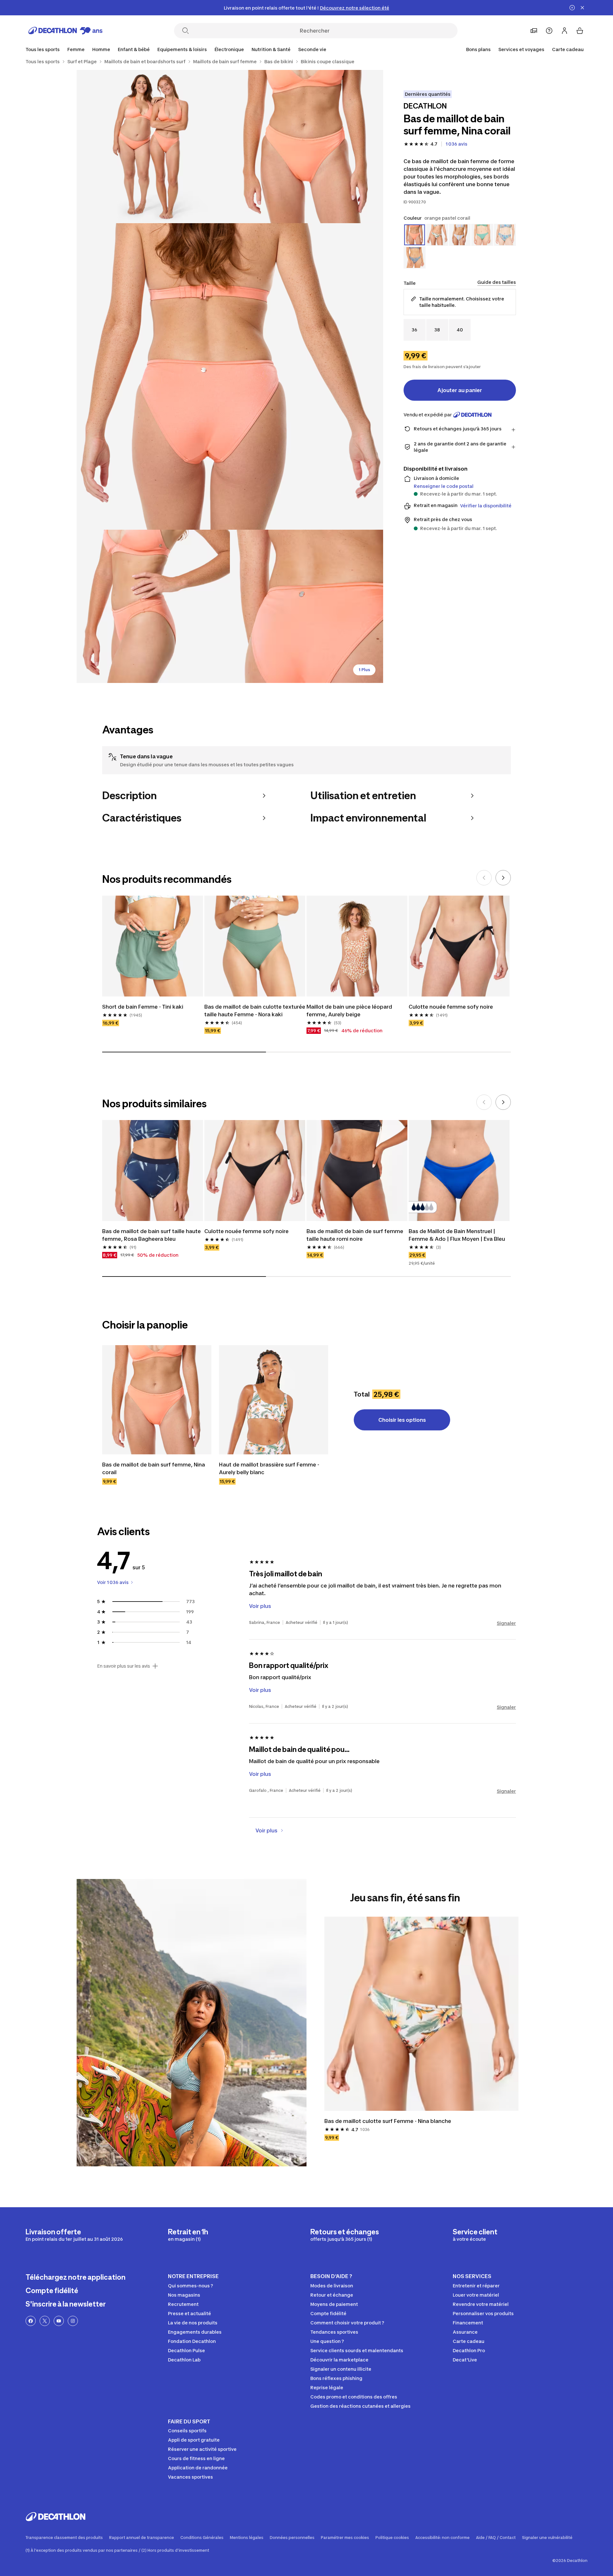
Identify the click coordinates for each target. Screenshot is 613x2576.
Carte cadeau (568, 49)
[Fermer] (582, 8)
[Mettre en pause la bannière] (572, 8)
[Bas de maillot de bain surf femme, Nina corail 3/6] (230, 376)
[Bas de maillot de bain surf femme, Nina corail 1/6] (306, 147)
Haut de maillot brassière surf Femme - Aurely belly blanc (269, 1468)
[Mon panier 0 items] (580, 31)
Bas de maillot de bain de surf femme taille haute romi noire (355, 1235)
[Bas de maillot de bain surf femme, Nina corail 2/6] (153, 147)
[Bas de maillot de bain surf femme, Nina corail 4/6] (153, 606)
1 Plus (364, 670)
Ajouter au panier (460, 390)
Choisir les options (402, 1420)
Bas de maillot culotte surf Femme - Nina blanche (388, 2121)
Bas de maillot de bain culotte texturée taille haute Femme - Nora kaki (255, 1011)
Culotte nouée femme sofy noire (451, 1007)
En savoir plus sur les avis (124, 1666)
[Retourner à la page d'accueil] (65, 31)
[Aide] (549, 31)
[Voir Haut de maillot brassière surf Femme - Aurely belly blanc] (274, 1400)
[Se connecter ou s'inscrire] (564, 31)
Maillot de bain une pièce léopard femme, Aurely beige (349, 1011)
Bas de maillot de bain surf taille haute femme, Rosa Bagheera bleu (151, 1235)
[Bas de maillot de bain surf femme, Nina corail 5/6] (306, 606)
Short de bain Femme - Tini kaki (143, 1007)
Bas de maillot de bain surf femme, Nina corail (154, 1468)
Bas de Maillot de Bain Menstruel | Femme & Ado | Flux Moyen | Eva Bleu (457, 1235)
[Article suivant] (503, 878)
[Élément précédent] (484, 878)
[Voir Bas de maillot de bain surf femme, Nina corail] (157, 1400)
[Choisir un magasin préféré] (534, 31)
